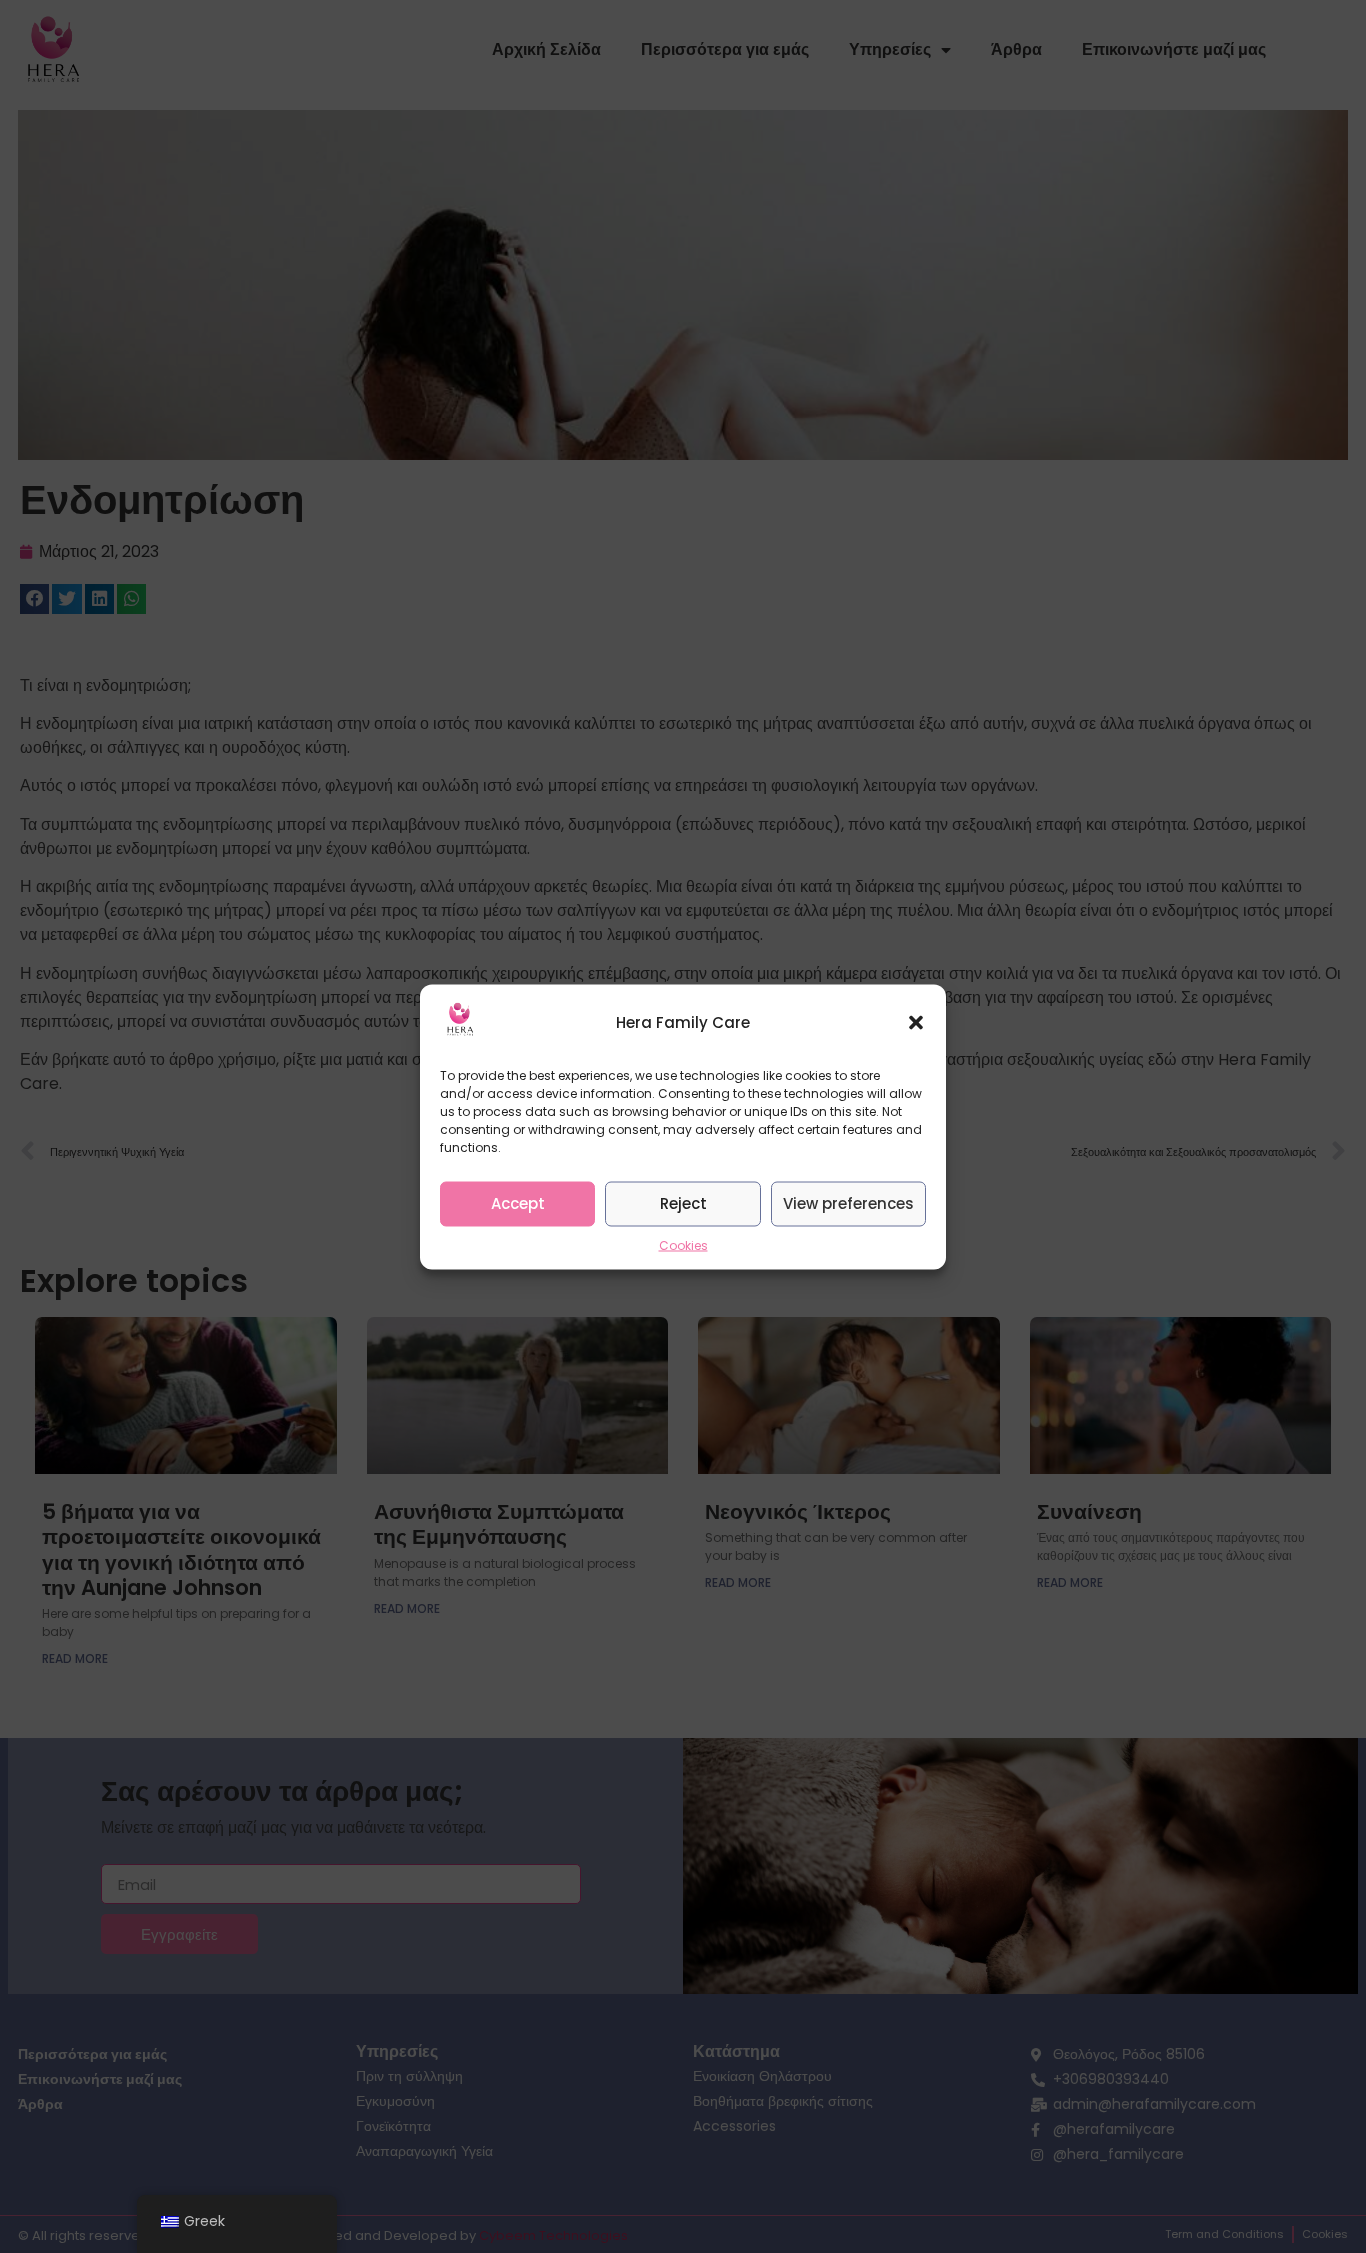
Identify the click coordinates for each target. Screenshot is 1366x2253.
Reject (683, 1203)
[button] (916, 1023)
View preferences (848, 1203)
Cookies (683, 1244)
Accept (518, 1203)
